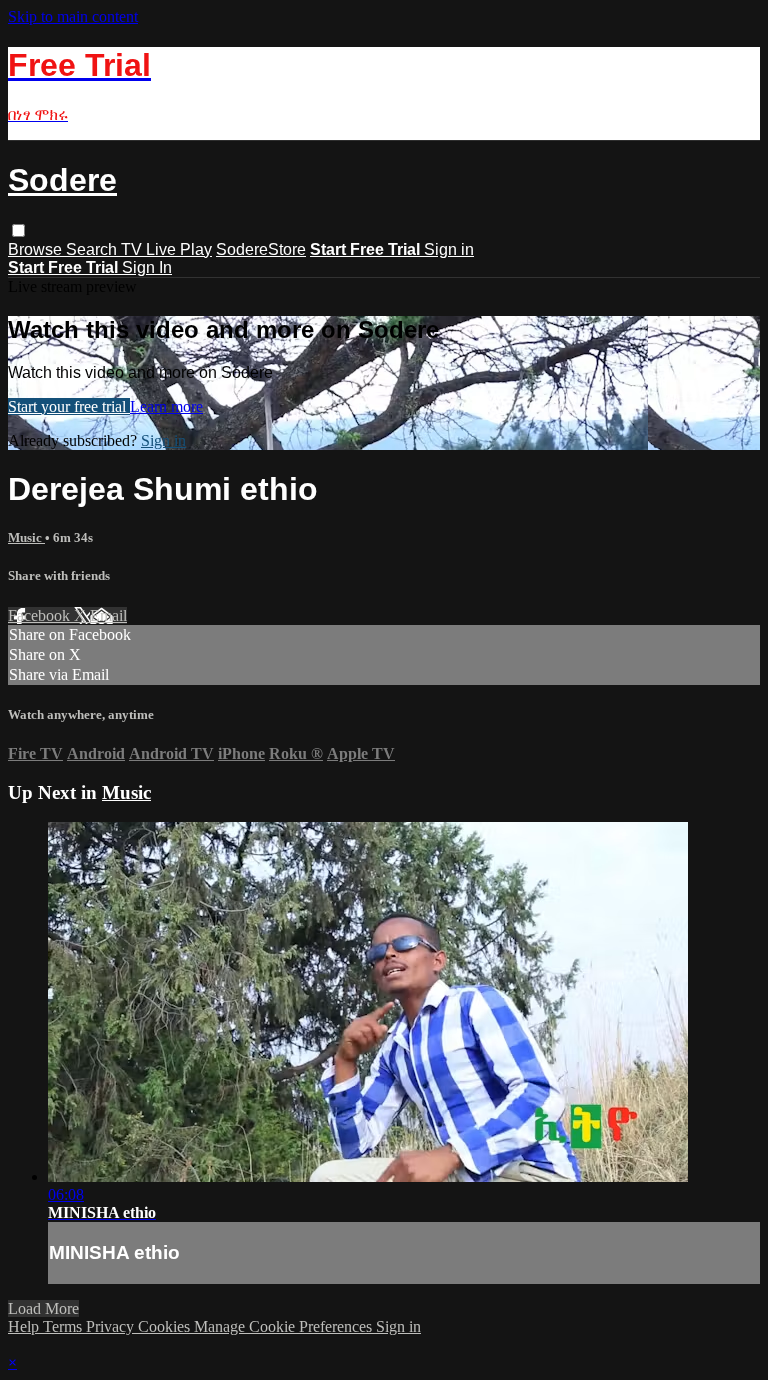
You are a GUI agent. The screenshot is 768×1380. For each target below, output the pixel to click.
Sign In (147, 267)
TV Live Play (166, 249)
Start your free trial (69, 406)
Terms (64, 1326)
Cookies (166, 1326)
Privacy (112, 1326)
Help (25, 1326)
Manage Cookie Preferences (285, 1326)
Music (26, 537)
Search (93, 249)
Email (108, 615)
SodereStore (261, 249)
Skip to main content (73, 16)
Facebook (41, 615)
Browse (37, 249)
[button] (18, 230)
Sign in (449, 249)
